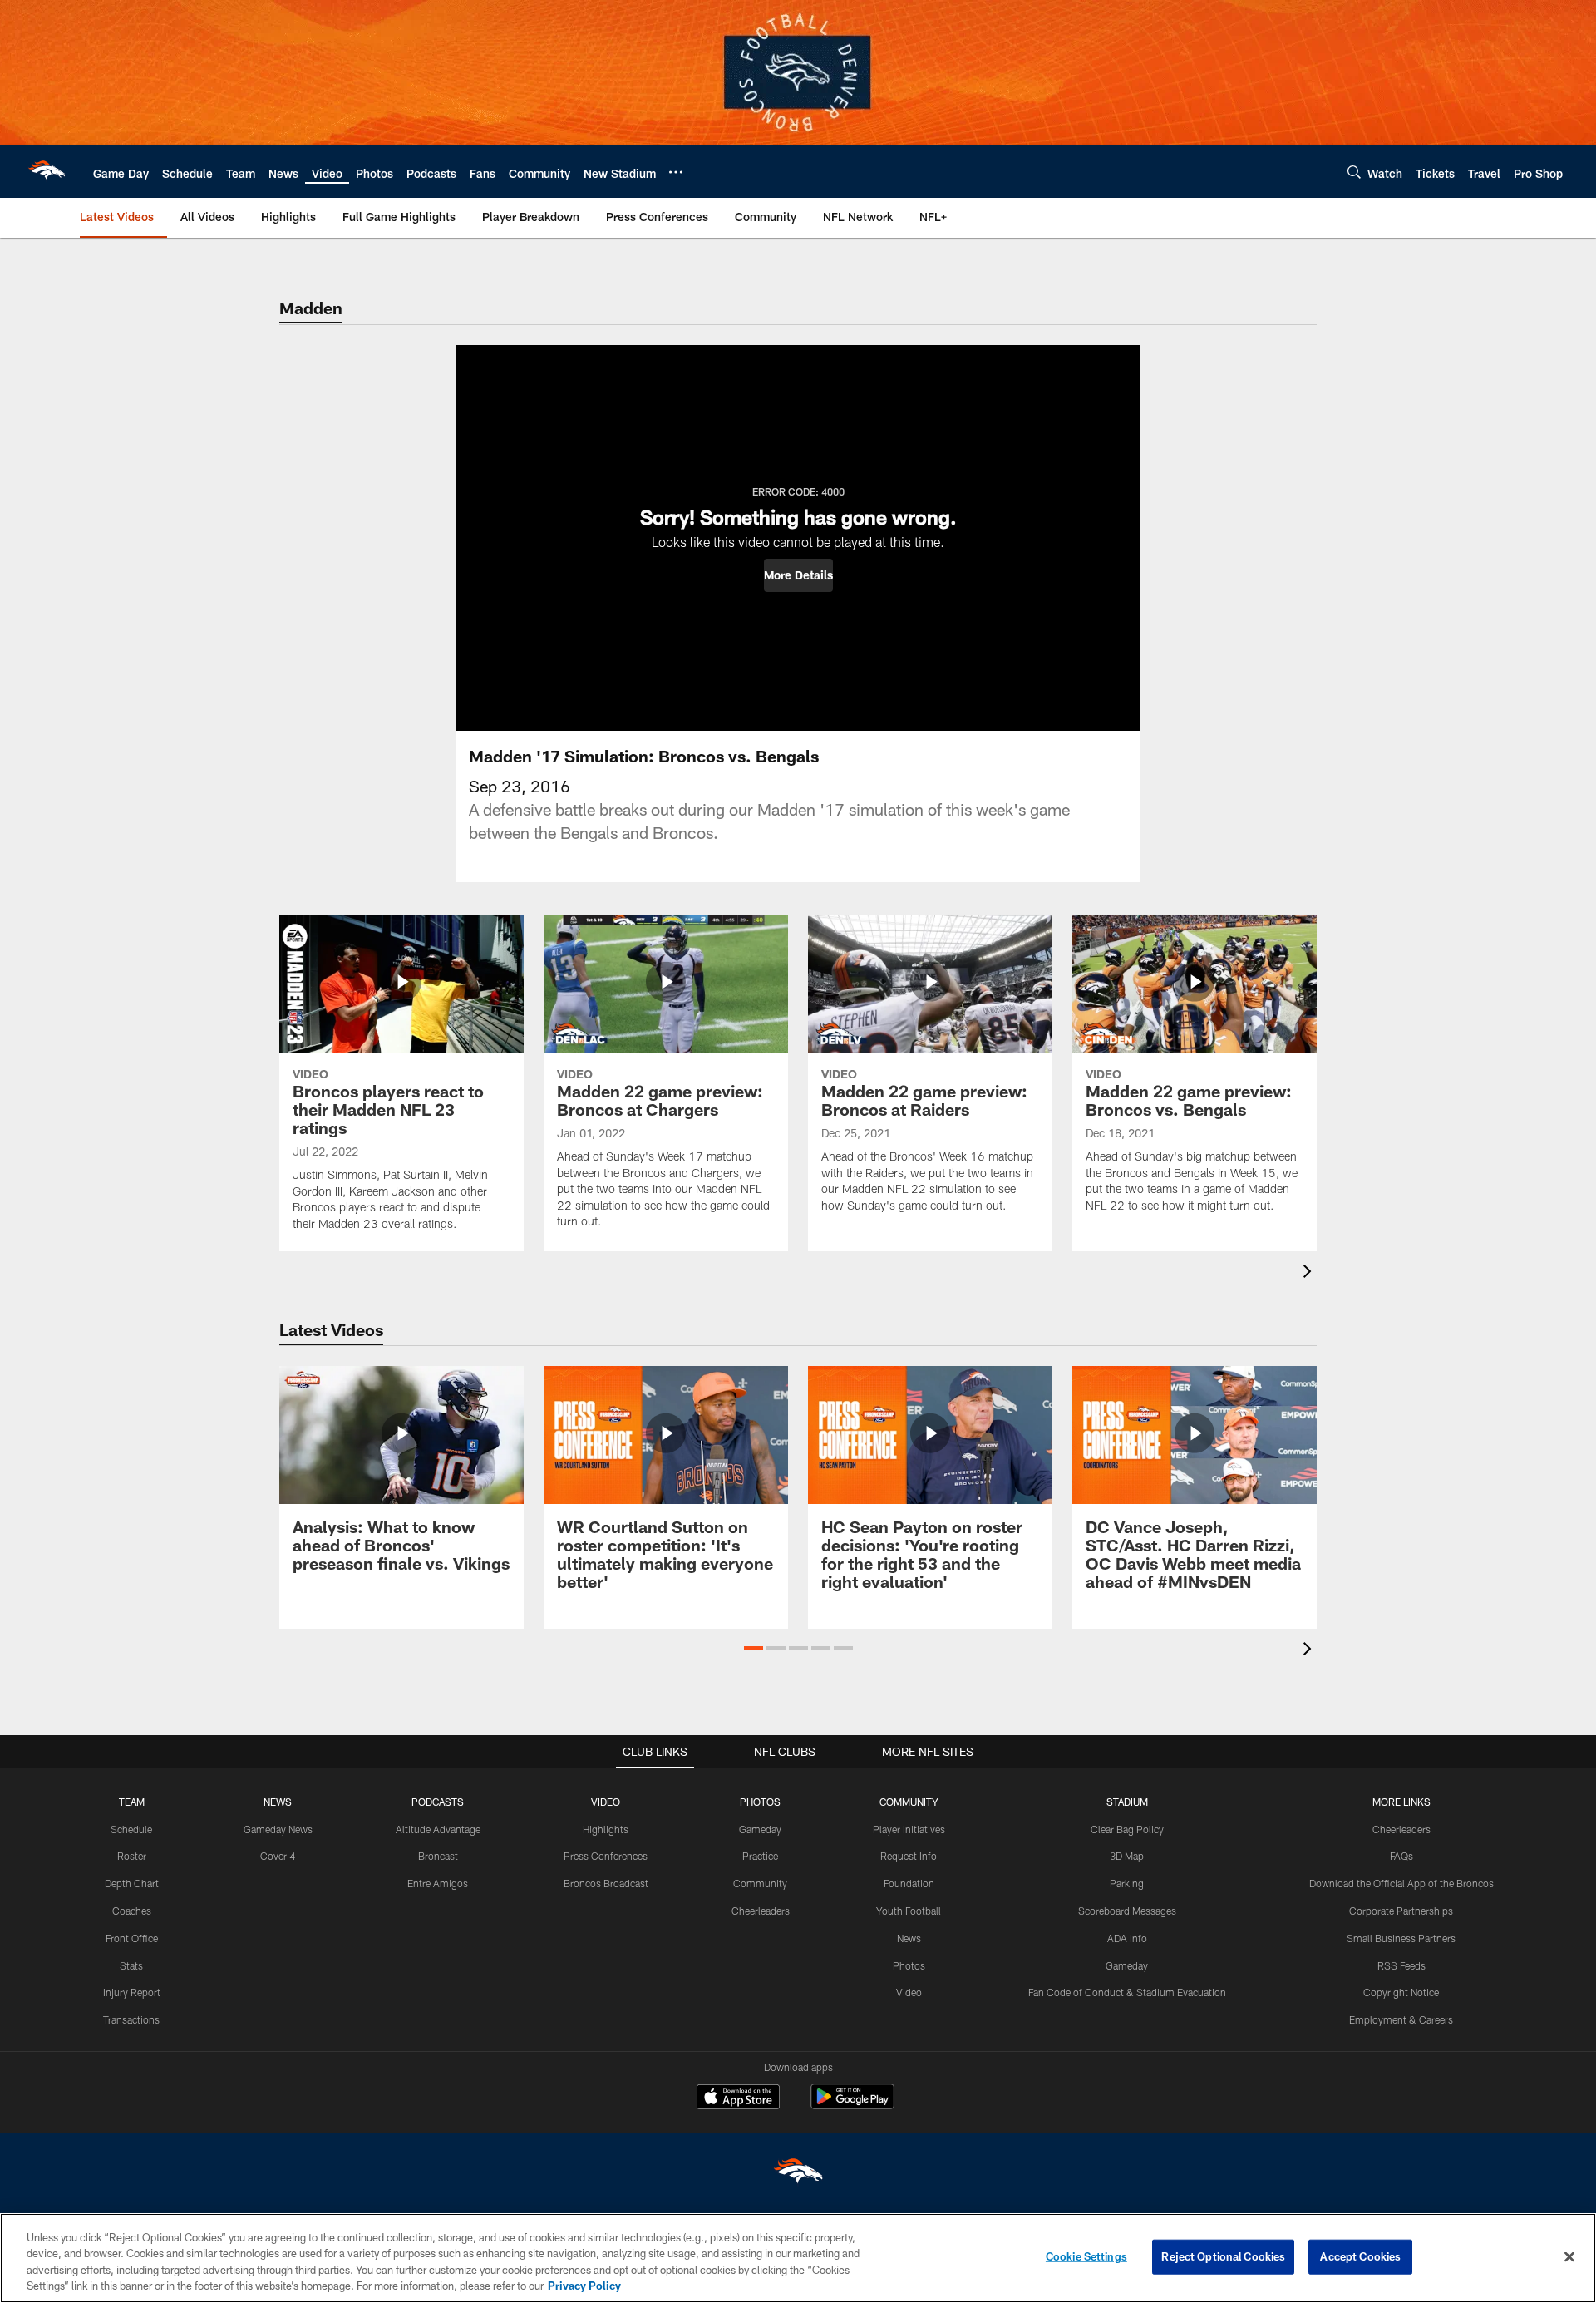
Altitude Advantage (438, 1829)
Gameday (760, 1829)
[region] (798, 2258)
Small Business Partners (1401, 1938)
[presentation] (1310, 1273)
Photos (909, 1965)
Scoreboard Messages (1127, 1911)
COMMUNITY (909, 1802)
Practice (760, 1856)
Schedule (131, 1829)
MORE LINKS (1401, 1802)
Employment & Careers (1401, 2019)
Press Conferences (606, 1856)
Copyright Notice (1401, 1992)
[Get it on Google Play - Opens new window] (852, 2105)
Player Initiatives (909, 1829)
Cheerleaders (761, 1911)
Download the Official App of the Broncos (1401, 1883)
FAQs (1401, 1856)
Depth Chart (132, 1883)
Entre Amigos (438, 1883)
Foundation (909, 1883)
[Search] (1354, 172)
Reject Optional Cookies (1223, 2256)
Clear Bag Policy (1127, 1829)
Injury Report (132, 1992)
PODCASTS (438, 1802)
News (909, 1938)
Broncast (438, 1856)
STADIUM (1127, 1802)
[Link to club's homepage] (47, 171)
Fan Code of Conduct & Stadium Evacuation (1127, 1992)
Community (760, 1883)
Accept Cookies (1360, 2256)
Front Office (132, 1938)
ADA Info (1127, 1938)
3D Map (1127, 1856)
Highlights (606, 1829)
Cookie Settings (1086, 2256)
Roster (132, 1856)
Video (909, 1992)
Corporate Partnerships (1401, 1911)
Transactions (131, 2019)
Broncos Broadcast (606, 1883)
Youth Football (909, 1911)
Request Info (909, 1856)
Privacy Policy (584, 2286)
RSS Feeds (1401, 1965)
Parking (1127, 1883)
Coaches (132, 1911)
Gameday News (278, 1829)
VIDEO (606, 1802)
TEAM (132, 1802)
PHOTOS (760, 1802)
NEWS (278, 1802)
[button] (798, 575)
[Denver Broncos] (798, 2175)
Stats (131, 1965)
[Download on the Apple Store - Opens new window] (738, 2098)
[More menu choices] (676, 172)
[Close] (1569, 2256)
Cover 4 (278, 1856)
